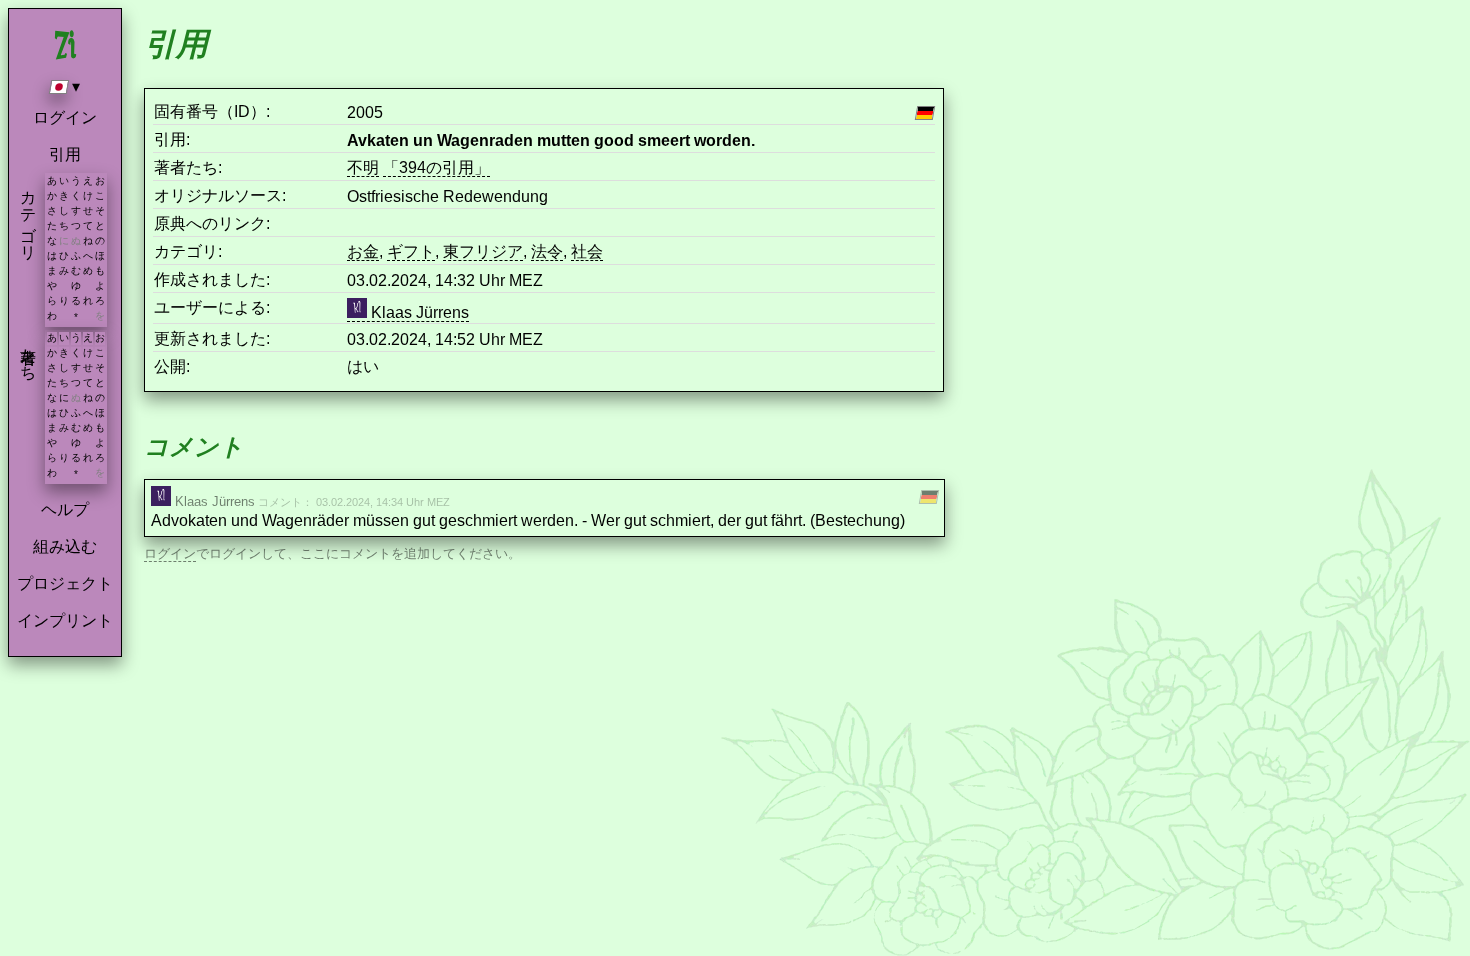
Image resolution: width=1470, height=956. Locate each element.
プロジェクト (65, 583)
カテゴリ (28, 216)
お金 (363, 251)
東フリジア (483, 251)
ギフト (411, 251)
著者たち (28, 355)
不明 (363, 167)
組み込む (65, 546)
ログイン (65, 117)
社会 (587, 251)
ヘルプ (65, 509)
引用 (65, 154)
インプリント (65, 620)
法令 (547, 251)
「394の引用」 (436, 167)
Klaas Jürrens (418, 312)
